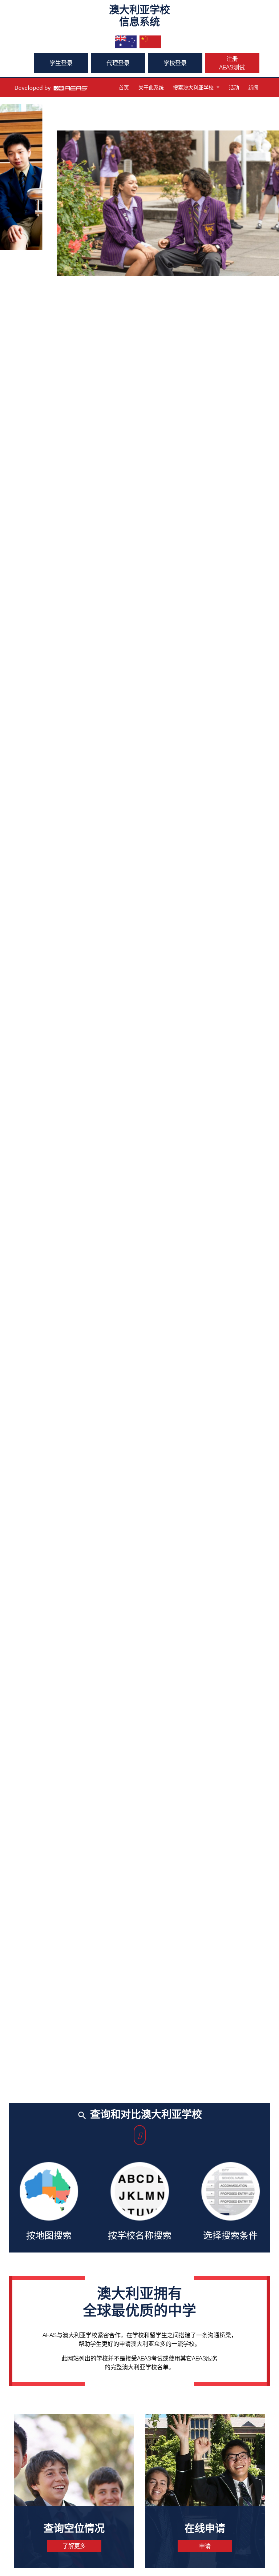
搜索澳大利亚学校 (193, 87)
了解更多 (74, 2546)
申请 (205, 2546)
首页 (124, 87)
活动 (234, 87)
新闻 (253, 87)
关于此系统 (151, 87)
